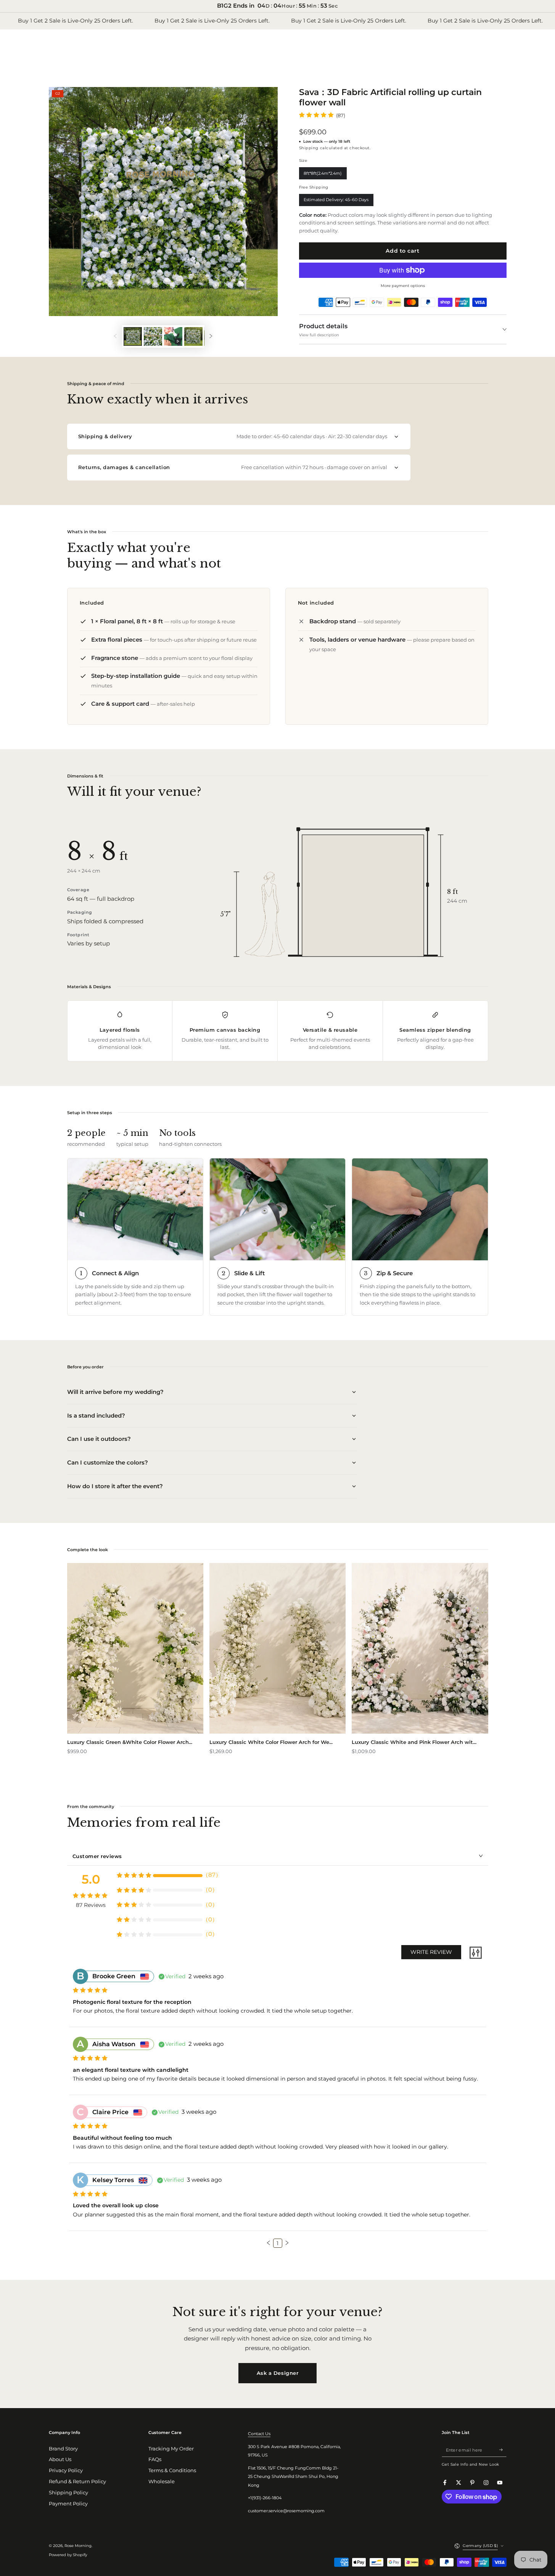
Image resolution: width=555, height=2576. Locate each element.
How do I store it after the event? (115, 1486)
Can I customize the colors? (108, 1462)
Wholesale (162, 2482)
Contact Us (259, 2434)
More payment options (403, 286)
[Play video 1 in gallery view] (173, 336)
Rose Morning (78, 2546)
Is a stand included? (96, 1415)
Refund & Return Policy (77, 2482)
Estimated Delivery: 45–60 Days (336, 202)
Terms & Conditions (172, 2470)
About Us (60, 2459)
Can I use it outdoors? (99, 1439)
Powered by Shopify (68, 2555)
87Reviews (91, 1905)
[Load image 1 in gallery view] (133, 336)
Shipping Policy (68, 2493)
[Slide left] (115, 336)
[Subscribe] (503, 2450)
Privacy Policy (66, 2470)
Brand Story (63, 2449)
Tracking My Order (171, 2449)
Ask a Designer (277, 2373)
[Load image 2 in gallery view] (153, 336)
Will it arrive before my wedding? (115, 1392)
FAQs (155, 2459)
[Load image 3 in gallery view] (193, 336)
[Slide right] (211, 336)
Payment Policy (68, 2504)
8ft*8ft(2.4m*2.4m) (323, 175)
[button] (269, 2243)
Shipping (309, 148)
